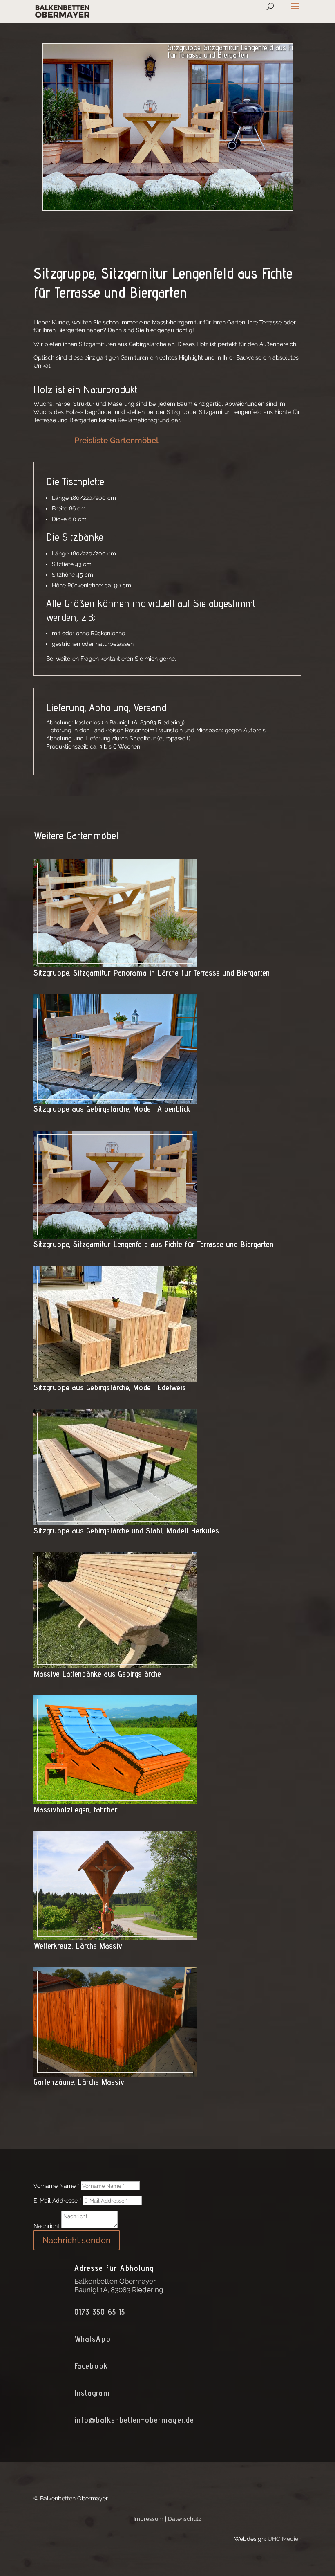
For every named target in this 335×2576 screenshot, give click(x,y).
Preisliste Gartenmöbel (116, 440)
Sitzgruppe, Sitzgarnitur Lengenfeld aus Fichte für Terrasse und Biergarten (153, 1244)
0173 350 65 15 (100, 2312)
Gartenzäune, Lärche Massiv (79, 2082)
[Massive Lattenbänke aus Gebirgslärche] (115, 1664)
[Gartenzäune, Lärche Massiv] (115, 2072)
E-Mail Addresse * (57, 2201)
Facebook (91, 2366)
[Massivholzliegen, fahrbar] (115, 1800)
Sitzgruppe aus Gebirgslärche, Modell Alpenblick (112, 1109)
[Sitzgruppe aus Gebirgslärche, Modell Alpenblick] (115, 1099)
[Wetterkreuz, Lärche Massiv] (115, 1936)
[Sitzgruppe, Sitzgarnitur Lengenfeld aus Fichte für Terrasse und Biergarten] (115, 1234)
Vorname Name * (56, 2186)
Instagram (92, 2393)
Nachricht (47, 2226)
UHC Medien (285, 2539)
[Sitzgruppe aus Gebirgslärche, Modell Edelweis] (115, 1378)
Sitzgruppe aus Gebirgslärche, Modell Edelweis (110, 1387)
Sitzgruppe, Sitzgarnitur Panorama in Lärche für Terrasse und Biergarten (152, 973)
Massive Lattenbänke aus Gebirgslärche (97, 1674)
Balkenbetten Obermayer (115, 2281)
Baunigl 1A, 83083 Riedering (119, 2290)
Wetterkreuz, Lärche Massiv (78, 1946)
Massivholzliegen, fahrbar (76, 1809)
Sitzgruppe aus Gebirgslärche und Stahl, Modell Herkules (126, 1531)
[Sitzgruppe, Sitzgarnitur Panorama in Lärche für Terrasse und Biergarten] (115, 963)
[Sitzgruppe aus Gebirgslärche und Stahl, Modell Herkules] (115, 1521)
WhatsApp (93, 2339)
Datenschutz (185, 2519)
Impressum (149, 2519)
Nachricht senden (77, 2240)
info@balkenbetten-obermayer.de (134, 2420)
